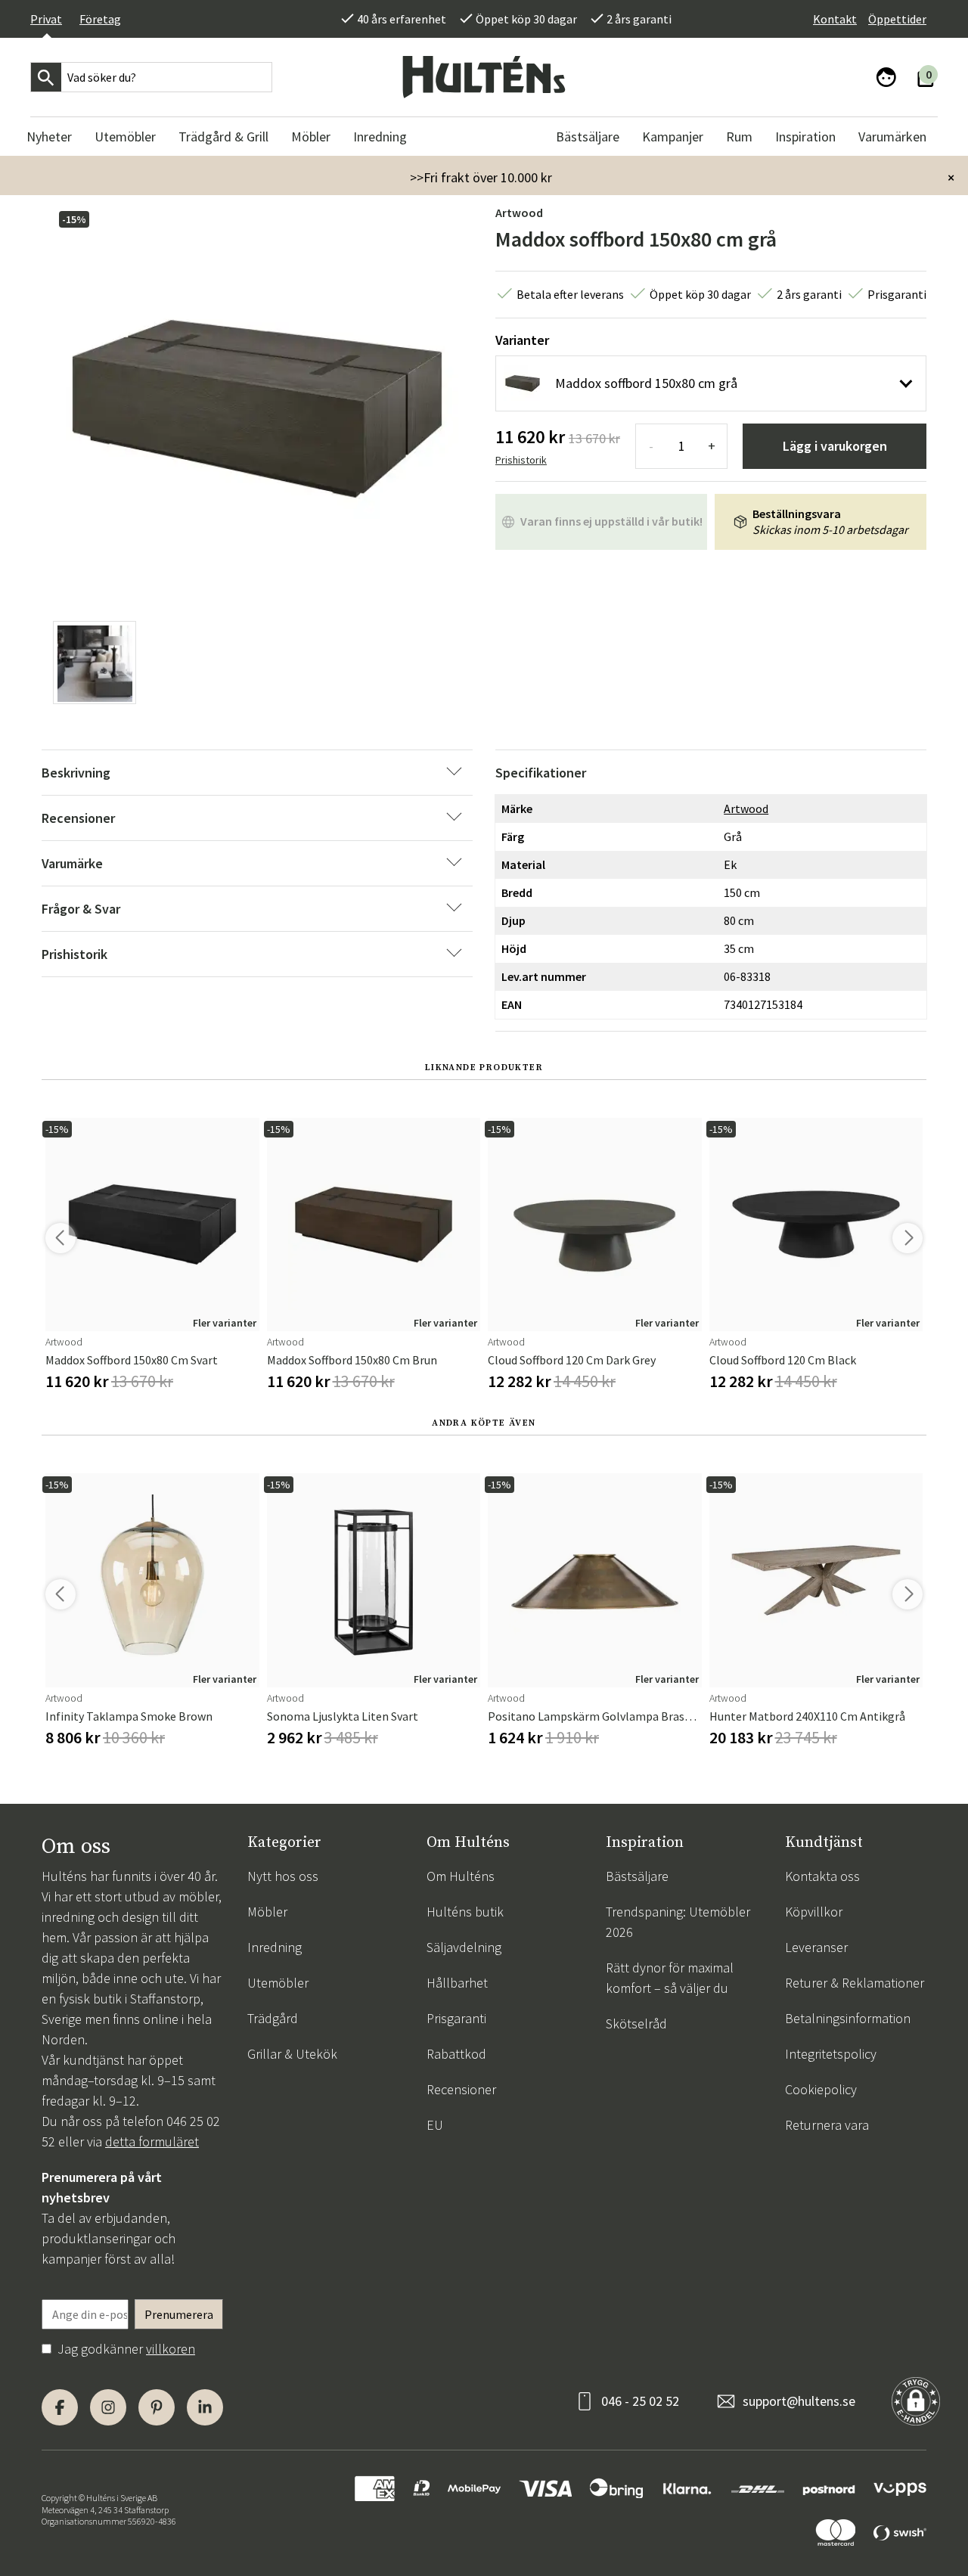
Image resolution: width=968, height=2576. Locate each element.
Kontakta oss (822, 1876)
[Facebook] (60, 2407)
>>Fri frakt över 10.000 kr (481, 177)
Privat (46, 19)
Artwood (519, 213)
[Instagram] (108, 2407)
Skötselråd (636, 2024)
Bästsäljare (637, 1876)
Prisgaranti (456, 2018)
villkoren (171, 2349)
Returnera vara (827, 2125)
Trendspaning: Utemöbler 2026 (678, 1922)
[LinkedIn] (205, 2407)
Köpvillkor (814, 1912)
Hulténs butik (465, 1912)
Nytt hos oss (283, 1876)
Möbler (267, 1912)
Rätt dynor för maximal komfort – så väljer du (670, 1978)
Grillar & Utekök (292, 2054)
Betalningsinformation (848, 2018)
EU (435, 2125)
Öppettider (897, 19)
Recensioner (461, 2089)
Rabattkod (456, 2054)
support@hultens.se (799, 2401)
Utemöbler (278, 1983)
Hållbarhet (457, 1983)
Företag (100, 19)
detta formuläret (152, 2141)
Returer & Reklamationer (855, 1983)
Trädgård (273, 2018)
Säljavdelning (464, 1947)
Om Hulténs (461, 1876)
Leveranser (816, 1947)
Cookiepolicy (821, 2089)
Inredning (275, 1947)
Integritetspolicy (831, 2054)
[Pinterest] (157, 2407)
